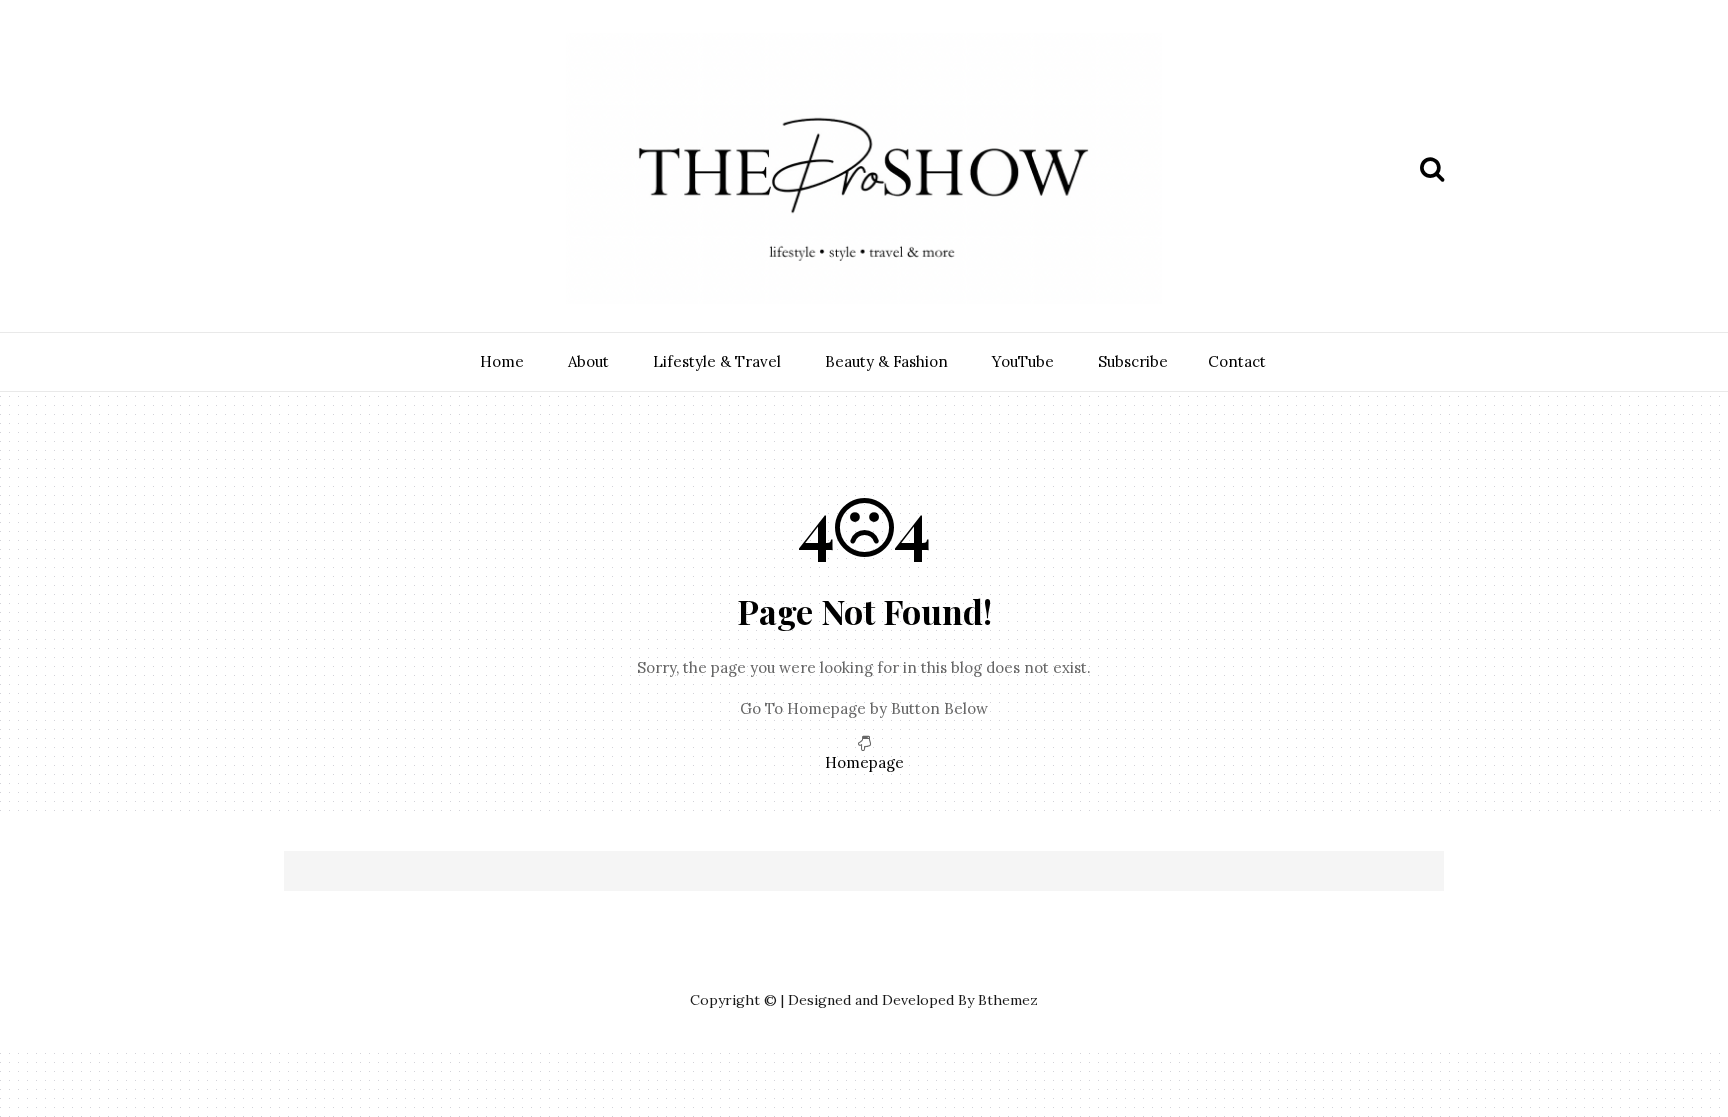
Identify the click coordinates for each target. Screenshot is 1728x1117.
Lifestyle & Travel (717, 361)
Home (502, 361)
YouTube (1023, 361)
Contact (1237, 361)
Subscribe (1133, 361)
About (588, 361)
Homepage (864, 762)
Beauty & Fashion (886, 361)
